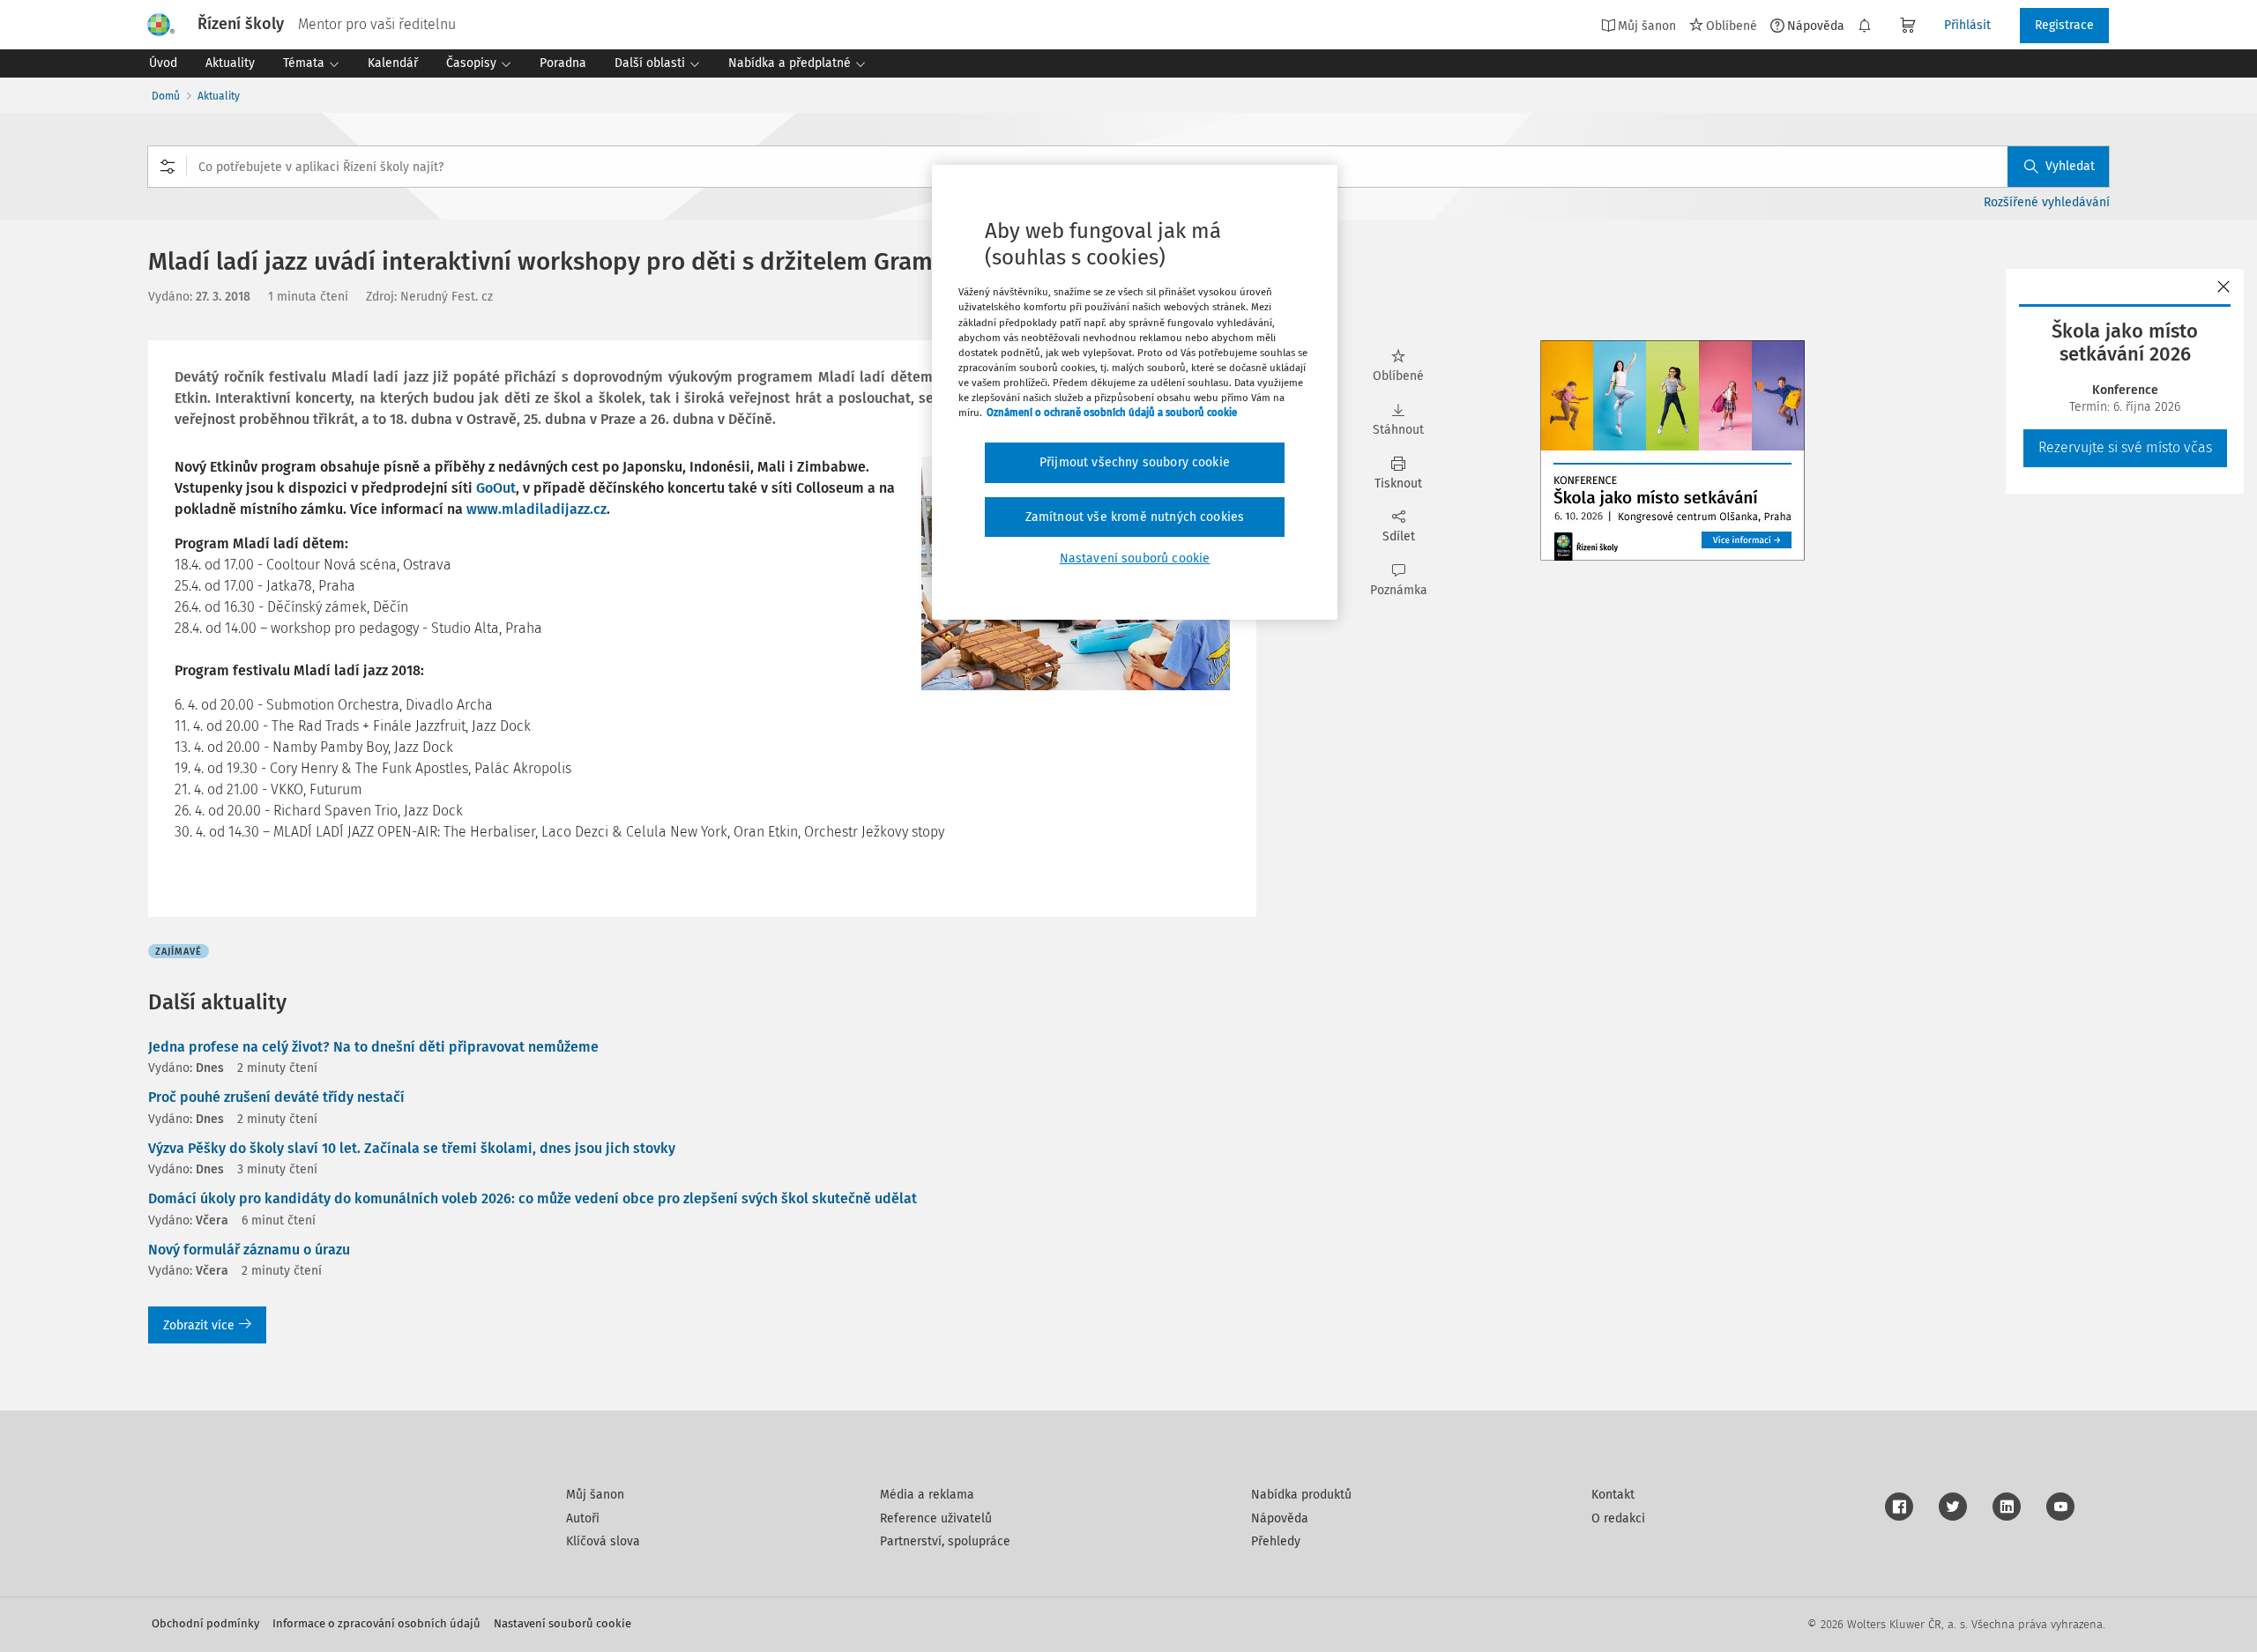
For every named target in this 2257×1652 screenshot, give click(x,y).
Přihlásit (1967, 25)
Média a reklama (927, 1495)
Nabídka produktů (1301, 1495)
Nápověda (1816, 26)
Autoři (583, 1518)
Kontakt (1613, 1495)
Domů (166, 96)
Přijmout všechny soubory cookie (1135, 462)
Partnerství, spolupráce (945, 1541)
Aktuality (219, 96)
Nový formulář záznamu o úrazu (249, 1250)
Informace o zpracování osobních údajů (376, 1623)
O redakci (1618, 1518)
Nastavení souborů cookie (562, 1623)
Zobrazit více (199, 1325)
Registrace (2064, 25)
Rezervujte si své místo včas (2125, 447)
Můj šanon (595, 1495)
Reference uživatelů (936, 1518)
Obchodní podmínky (205, 1623)
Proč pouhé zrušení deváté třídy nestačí (276, 1097)
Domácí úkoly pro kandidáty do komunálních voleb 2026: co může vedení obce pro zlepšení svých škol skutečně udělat (533, 1198)
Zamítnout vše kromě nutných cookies (1135, 517)
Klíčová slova (603, 1541)
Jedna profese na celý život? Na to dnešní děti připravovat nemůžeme (373, 1047)
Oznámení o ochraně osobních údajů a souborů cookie (1112, 413)
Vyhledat (2070, 166)
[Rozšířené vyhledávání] (168, 167)
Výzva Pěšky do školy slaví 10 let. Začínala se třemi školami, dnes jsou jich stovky (412, 1148)
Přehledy (1276, 1541)
